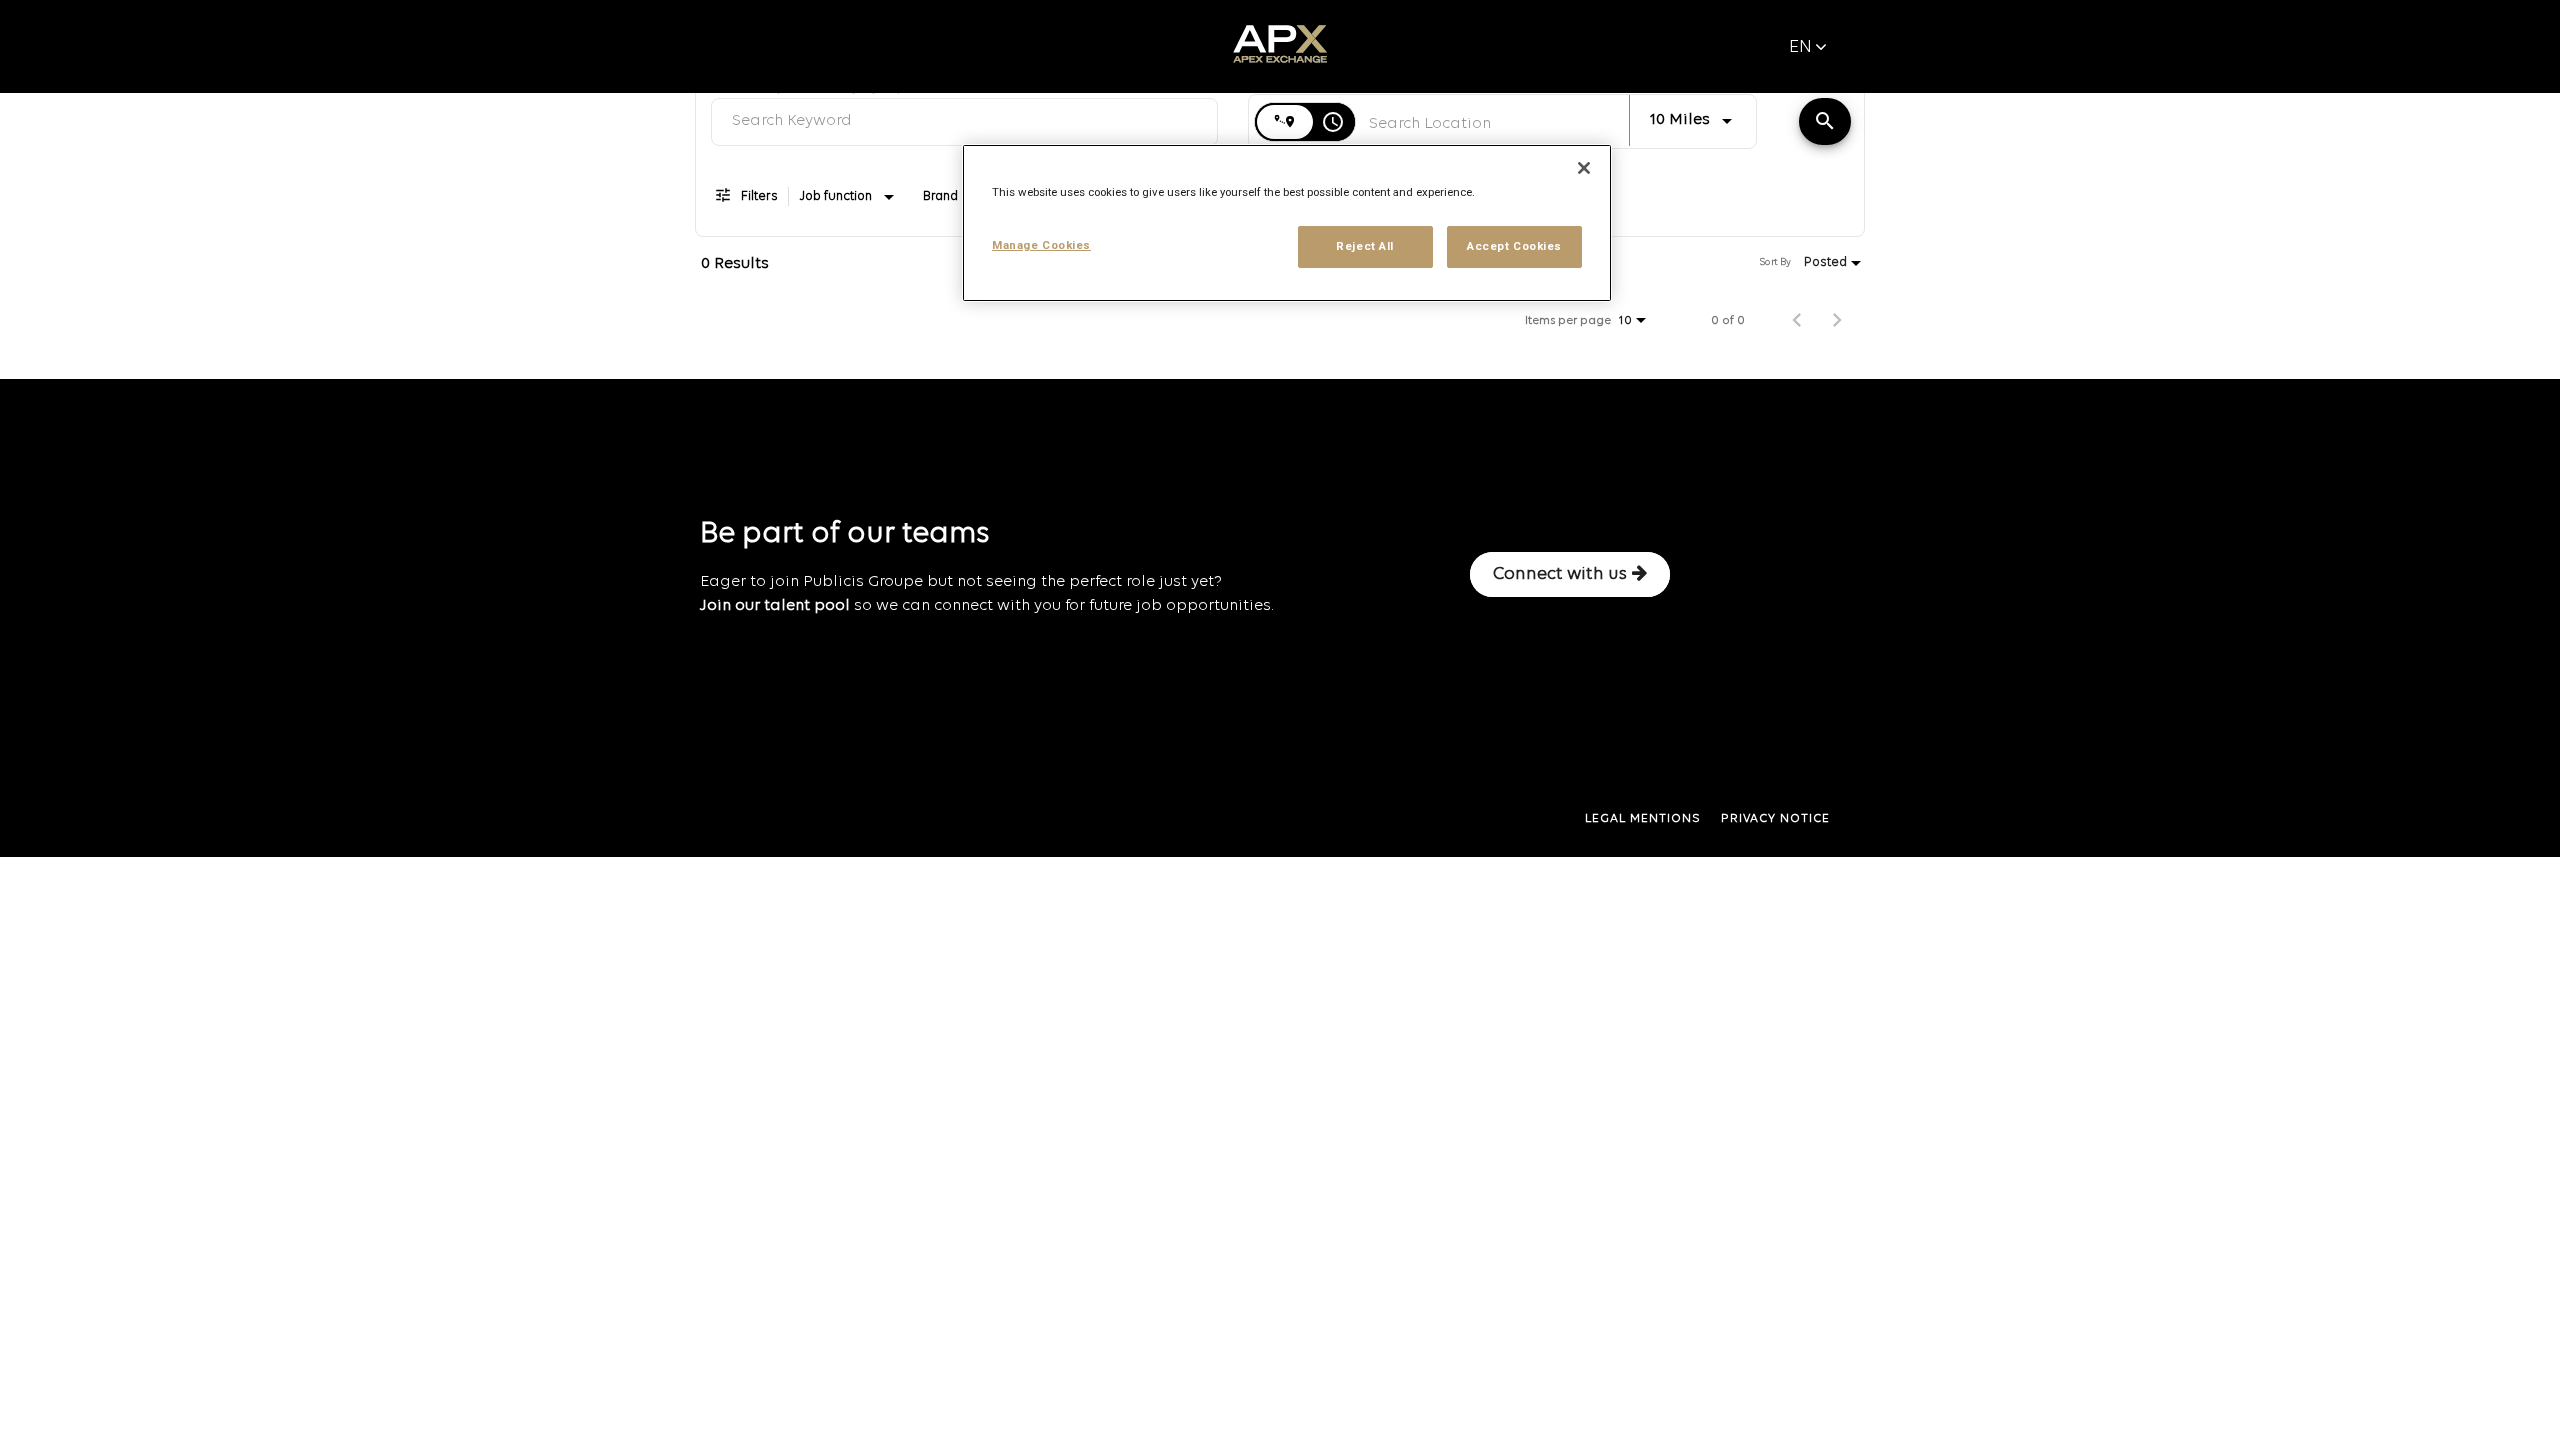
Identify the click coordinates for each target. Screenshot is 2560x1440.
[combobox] (964, 121)
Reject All (1365, 246)
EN (1800, 47)
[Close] (1584, 168)
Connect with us (1560, 574)
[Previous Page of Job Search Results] (1797, 321)
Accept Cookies (1514, 246)
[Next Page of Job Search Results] (1837, 321)
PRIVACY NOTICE (1775, 819)
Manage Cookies (1041, 245)
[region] (1287, 223)
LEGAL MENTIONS (1643, 819)
